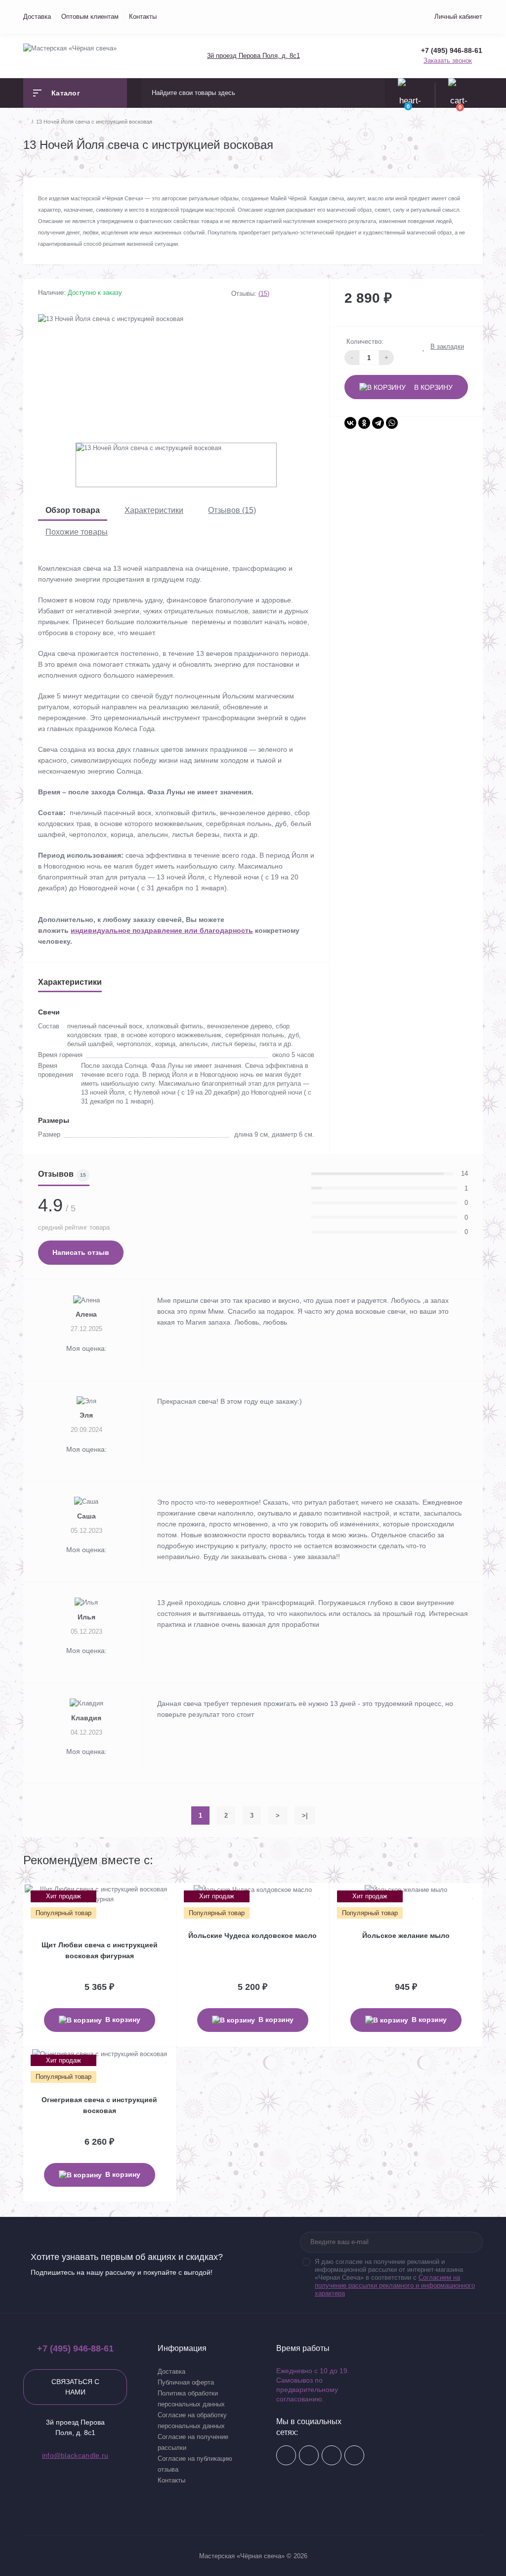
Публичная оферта (186, 2382)
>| (305, 1816)
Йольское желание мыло (406, 1935)
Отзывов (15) (232, 510)
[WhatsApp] (392, 423)
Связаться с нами (75, 2387)
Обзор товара (73, 510)
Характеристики (154, 510)
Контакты (143, 17)
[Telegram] (378, 423)
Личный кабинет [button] (458, 17)
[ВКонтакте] (350, 423)
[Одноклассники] (364, 423)
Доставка (37, 17)
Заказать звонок (448, 61)
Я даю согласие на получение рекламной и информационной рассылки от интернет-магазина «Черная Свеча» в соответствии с (395, 2277)
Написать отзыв (81, 1252)
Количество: (365, 342)
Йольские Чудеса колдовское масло (253, 1935)
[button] (253, 56)
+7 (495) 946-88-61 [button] (75, 2348)
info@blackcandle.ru (75, 2455)
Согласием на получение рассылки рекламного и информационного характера (395, 2285)
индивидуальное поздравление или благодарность (162, 930)
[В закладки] (167, 1895)
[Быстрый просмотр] (157, 1895)
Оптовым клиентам (90, 17)
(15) (264, 294)
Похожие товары (77, 532)
